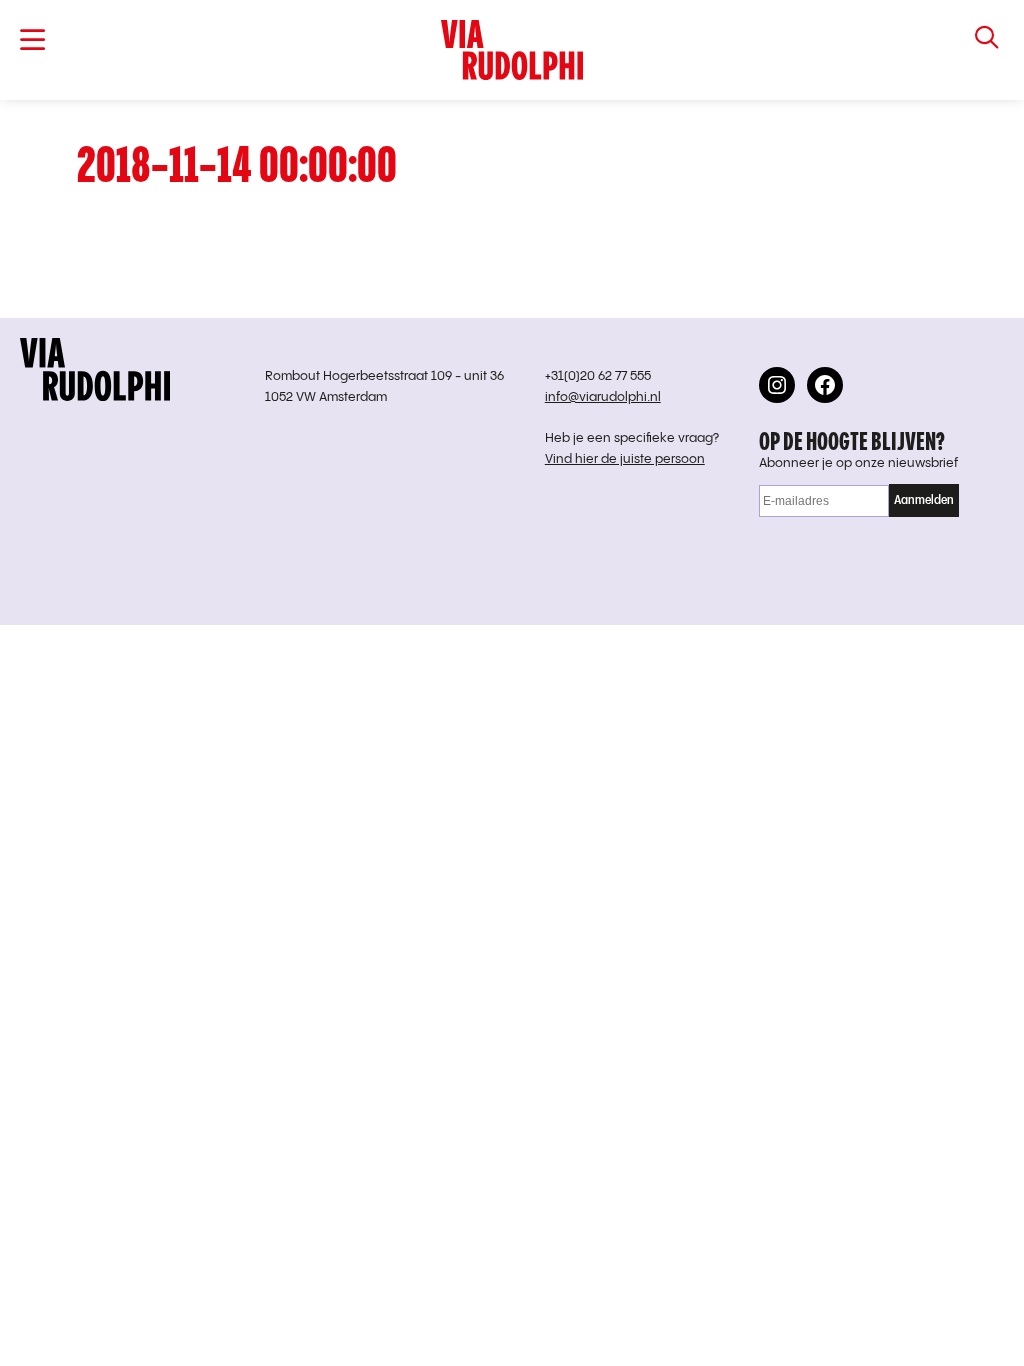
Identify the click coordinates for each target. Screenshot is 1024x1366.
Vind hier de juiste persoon (625, 459)
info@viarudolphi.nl (603, 397)
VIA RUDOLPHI (512, 50)
